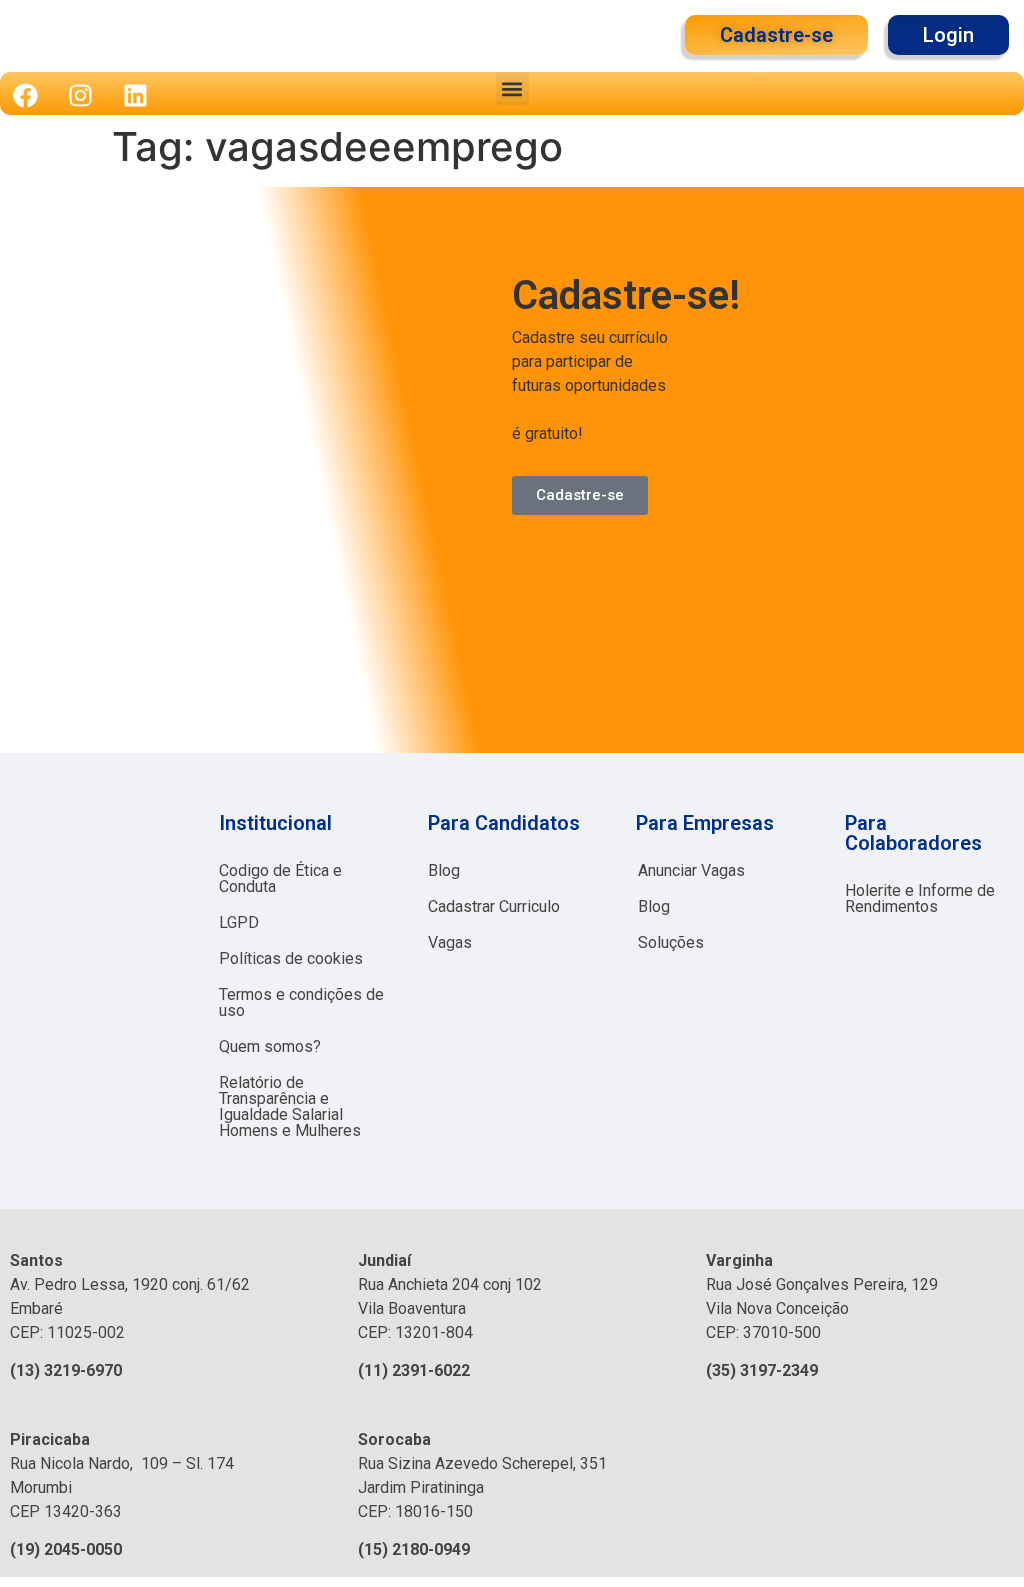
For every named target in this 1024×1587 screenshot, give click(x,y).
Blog (444, 870)
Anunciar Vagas (691, 870)
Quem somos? (270, 1046)
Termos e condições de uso (301, 1002)
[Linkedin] (135, 95)
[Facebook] (25, 95)
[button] (512, 88)
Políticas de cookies (291, 958)
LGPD (239, 922)
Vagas (450, 942)
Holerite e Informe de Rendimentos (920, 898)
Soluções (671, 942)
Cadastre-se (580, 495)
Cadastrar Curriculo (494, 906)
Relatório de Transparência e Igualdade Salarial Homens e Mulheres (290, 1106)
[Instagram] (80, 95)
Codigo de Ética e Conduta (280, 878)
